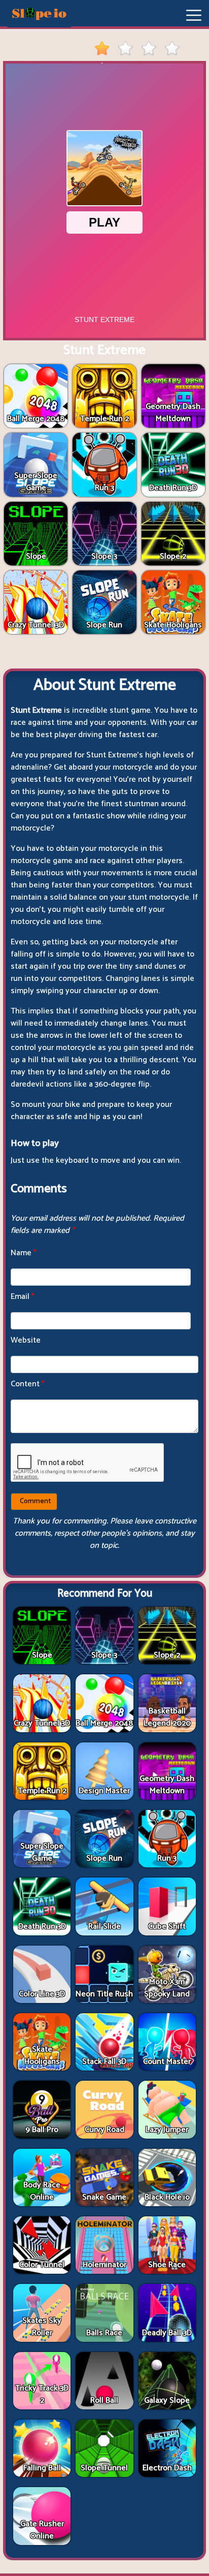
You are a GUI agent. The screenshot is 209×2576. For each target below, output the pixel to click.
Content (28, 1384)
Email (23, 1297)
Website (26, 1340)
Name (24, 1253)
